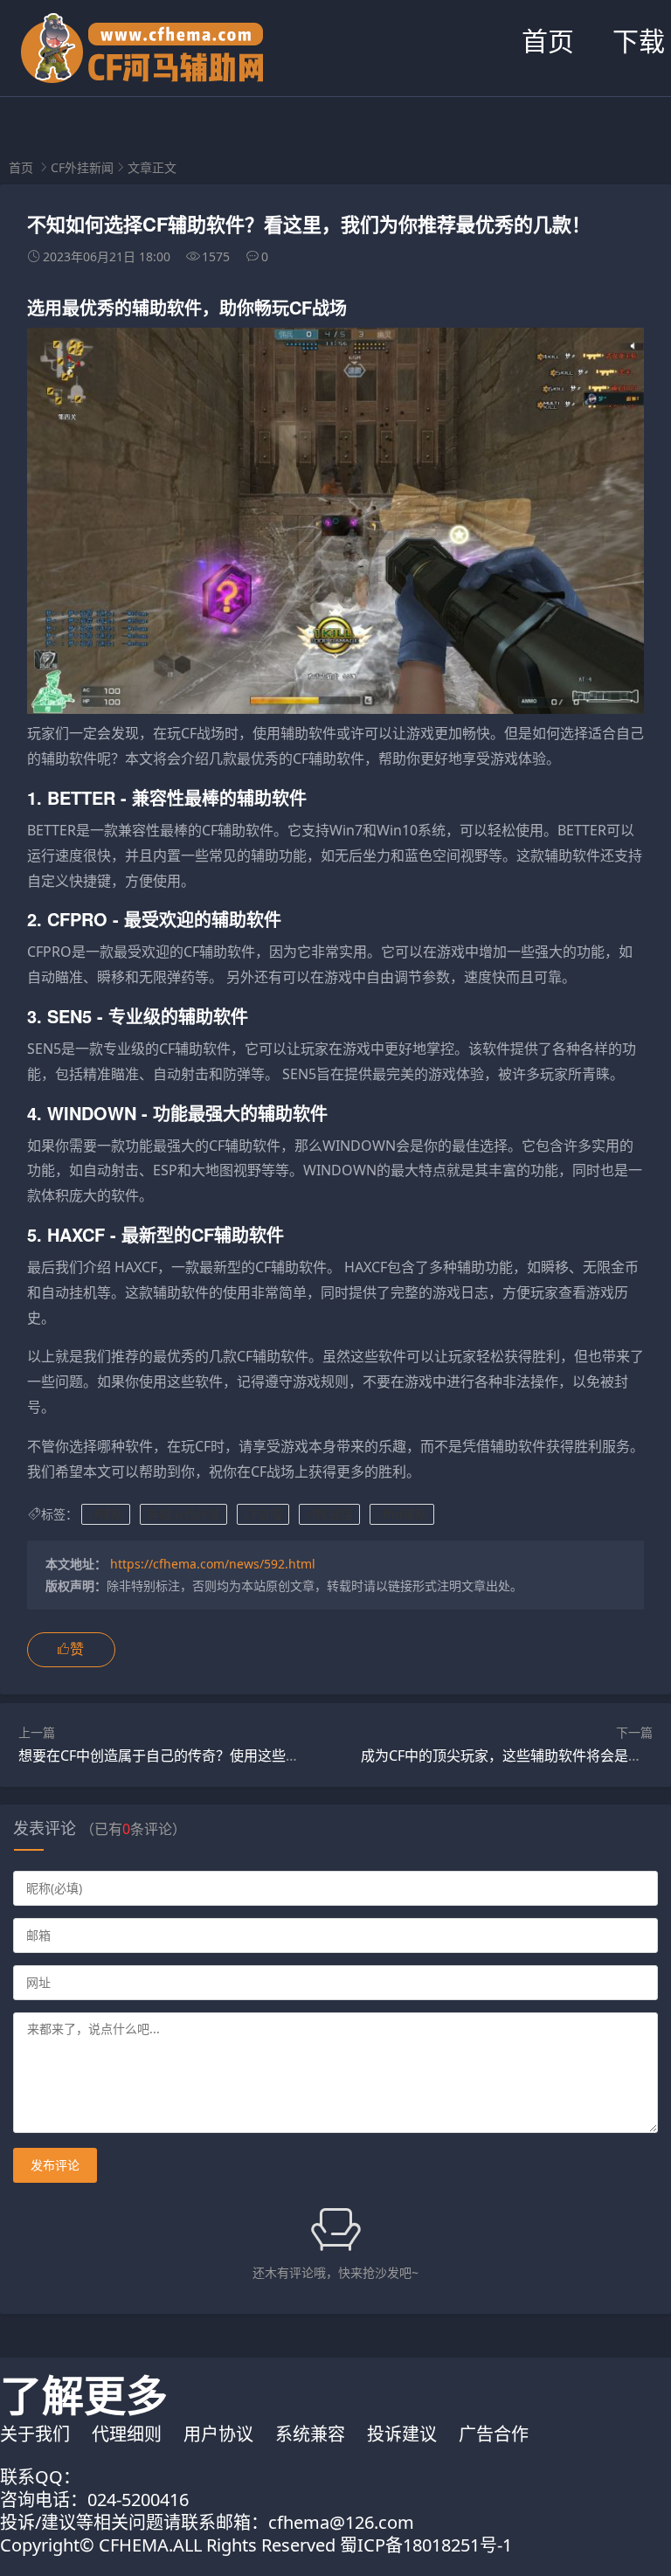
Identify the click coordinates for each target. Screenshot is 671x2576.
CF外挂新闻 (82, 167)
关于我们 (35, 2434)
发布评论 (55, 2165)
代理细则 (127, 2434)
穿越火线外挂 (183, 1514)
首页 (548, 41)
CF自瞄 (263, 1514)
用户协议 (218, 2434)
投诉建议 (402, 2434)
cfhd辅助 (402, 1514)
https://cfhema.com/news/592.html (213, 1564)
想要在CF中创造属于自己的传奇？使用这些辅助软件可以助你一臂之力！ (243, 1755)
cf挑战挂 (329, 1514)
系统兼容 (310, 2434)
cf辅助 (106, 1514)
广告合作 (494, 2434)
